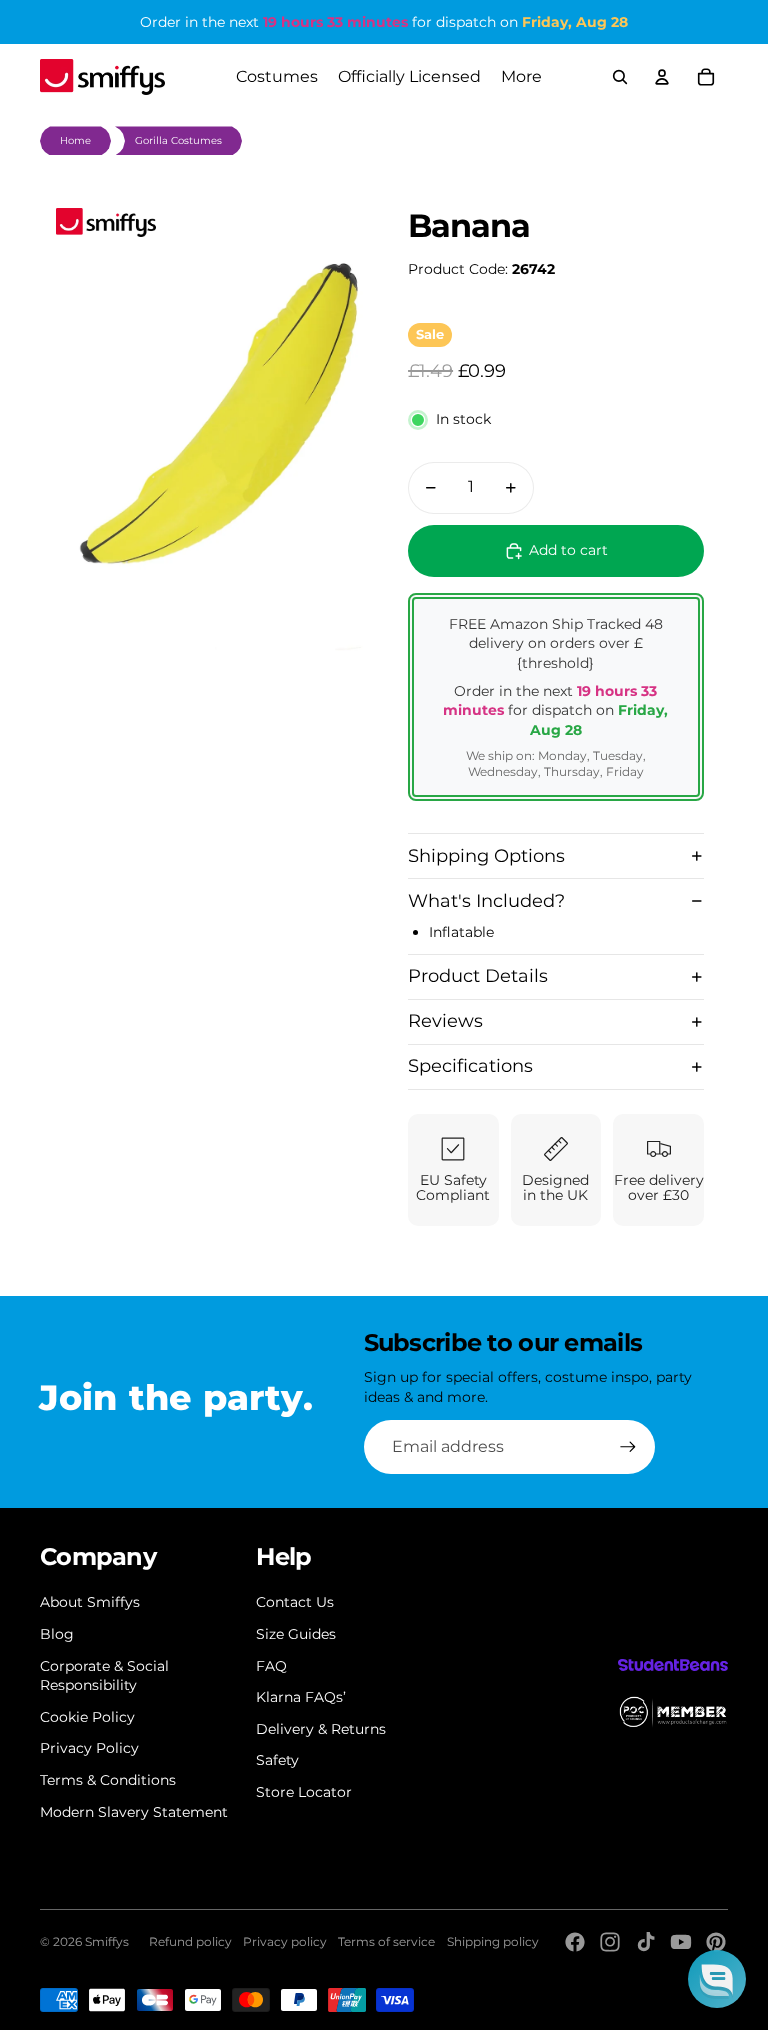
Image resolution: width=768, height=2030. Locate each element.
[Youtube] (681, 1942)
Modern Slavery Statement (134, 1812)
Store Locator (304, 1792)
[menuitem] (521, 77)
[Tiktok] (646, 1942)
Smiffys (107, 1941)
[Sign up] (628, 1447)
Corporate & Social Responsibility (104, 1676)
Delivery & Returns (321, 1729)
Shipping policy (493, 1941)
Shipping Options (486, 856)
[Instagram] (610, 1942)
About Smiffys (90, 1602)
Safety (277, 1760)
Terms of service (386, 1941)
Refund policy (190, 1941)
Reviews (445, 1021)
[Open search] (620, 77)
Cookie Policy (87, 1717)
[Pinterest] (716, 1942)
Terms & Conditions (108, 1780)
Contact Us (295, 1602)
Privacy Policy (89, 1748)
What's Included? (486, 901)
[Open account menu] (662, 77)
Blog (57, 1634)
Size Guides (296, 1634)
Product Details (478, 976)
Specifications (470, 1066)
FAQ (271, 1666)
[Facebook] (575, 1942)
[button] (717, 1979)
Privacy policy (285, 1941)
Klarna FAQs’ (301, 1697)
